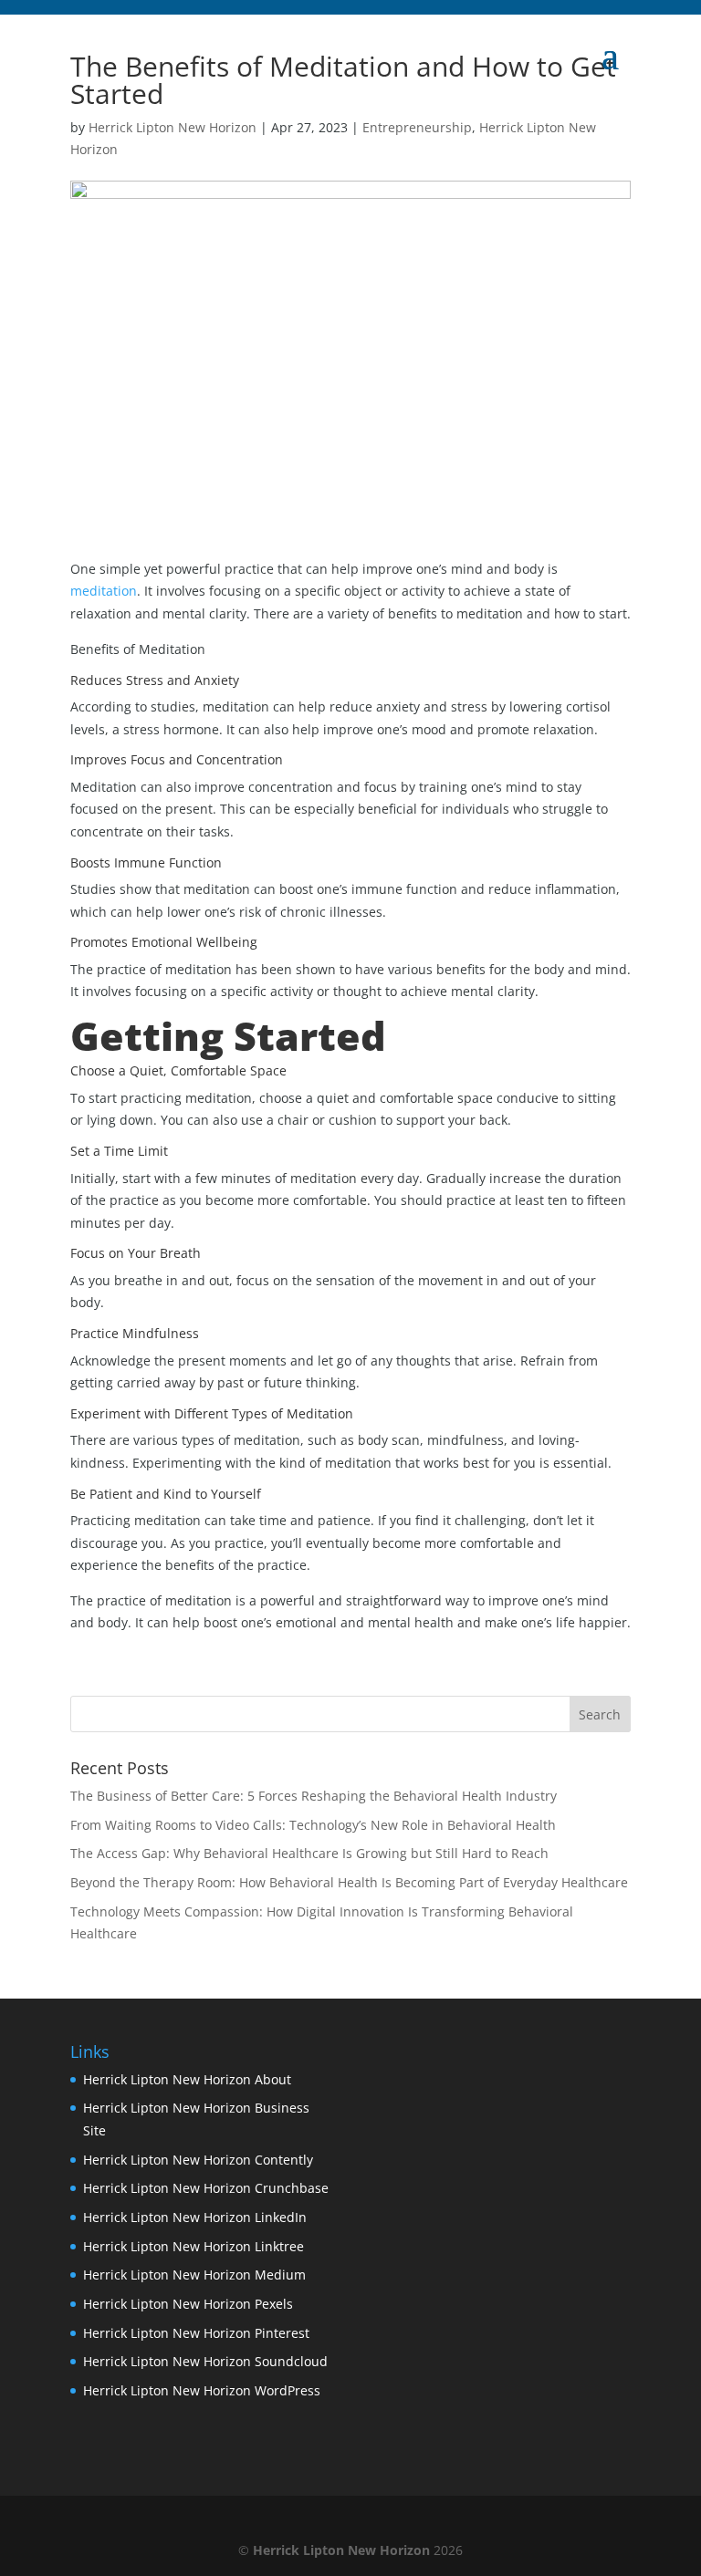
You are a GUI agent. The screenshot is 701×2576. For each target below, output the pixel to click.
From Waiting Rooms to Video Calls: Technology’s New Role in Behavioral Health (313, 1825)
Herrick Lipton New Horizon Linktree (194, 2246)
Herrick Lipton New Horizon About (187, 2079)
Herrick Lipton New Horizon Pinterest (196, 2333)
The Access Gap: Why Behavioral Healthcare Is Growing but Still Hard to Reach (309, 1853)
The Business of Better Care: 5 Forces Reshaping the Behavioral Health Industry (314, 1796)
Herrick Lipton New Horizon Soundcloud (205, 2361)
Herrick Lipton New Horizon (173, 127)
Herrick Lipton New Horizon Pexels (188, 2304)
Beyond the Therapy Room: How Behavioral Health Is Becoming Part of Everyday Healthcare (349, 1882)
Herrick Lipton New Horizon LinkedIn (195, 2217)
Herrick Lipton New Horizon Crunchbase (206, 2188)
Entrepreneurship (417, 127)
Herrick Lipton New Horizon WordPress (202, 2390)
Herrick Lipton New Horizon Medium (194, 2275)
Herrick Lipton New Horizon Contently (198, 2160)
